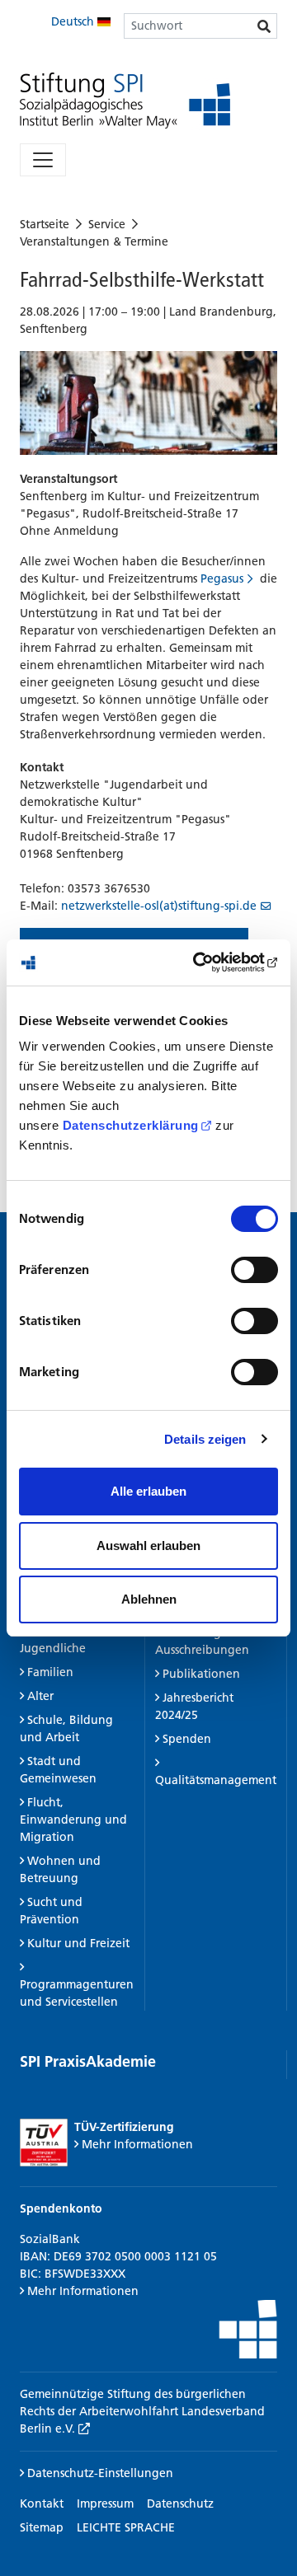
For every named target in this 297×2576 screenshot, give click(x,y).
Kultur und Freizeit (78, 1943)
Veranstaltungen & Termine (94, 241)
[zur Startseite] (125, 101)
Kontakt (42, 2503)
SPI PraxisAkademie (88, 2061)
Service (107, 224)
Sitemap (42, 2527)
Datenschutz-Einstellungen (99, 2473)
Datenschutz (180, 2503)
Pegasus (222, 578)
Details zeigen (205, 1439)
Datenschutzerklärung (131, 1125)
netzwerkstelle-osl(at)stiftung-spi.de (159, 906)
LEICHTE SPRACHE (126, 2527)
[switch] (255, 1270)
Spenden (187, 1739)
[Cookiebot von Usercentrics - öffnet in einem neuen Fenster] (210, 962)
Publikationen (201, 1674)
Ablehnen (149, 1599)
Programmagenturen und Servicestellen (77, 1993)
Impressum (105, 2503)
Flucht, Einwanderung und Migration (73, 1820)
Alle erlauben (148, 1491)
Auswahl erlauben (148, 1546)
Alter (40, 1696)
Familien (50, 1672)
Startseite (45, 224)
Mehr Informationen (137, 2144)
